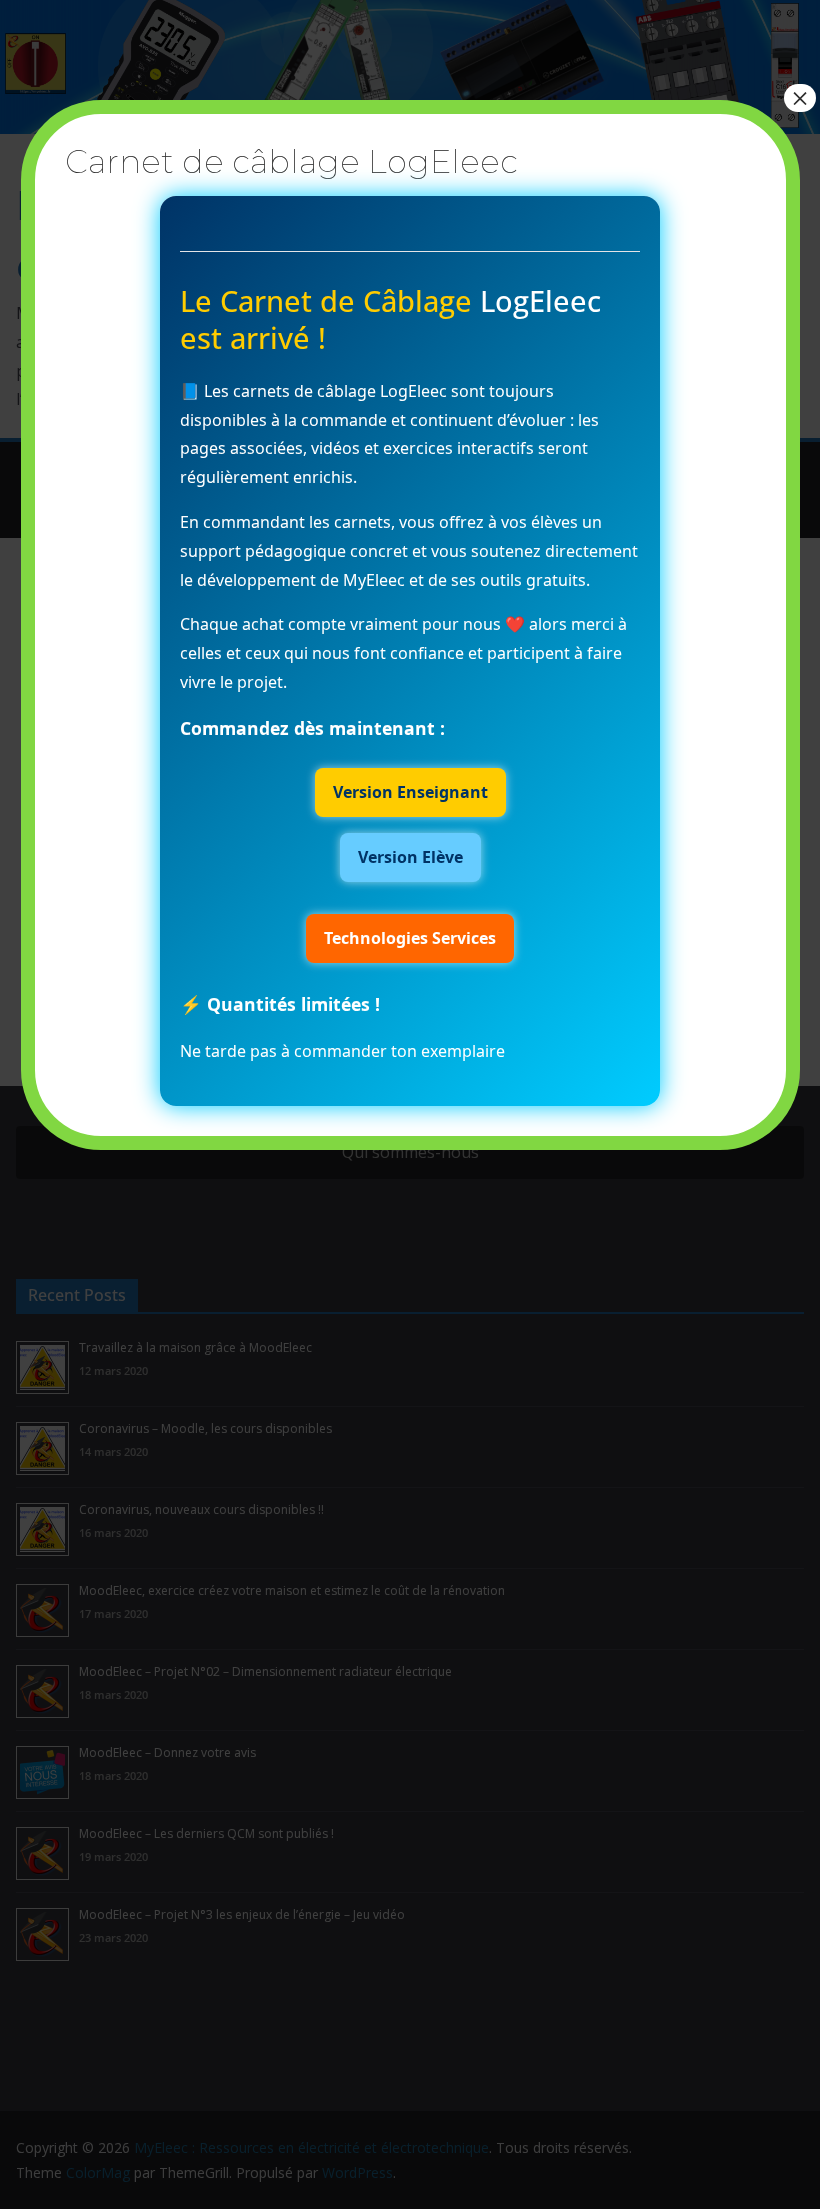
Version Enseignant (410, 792)
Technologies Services (410, 938)
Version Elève (410, 857)
